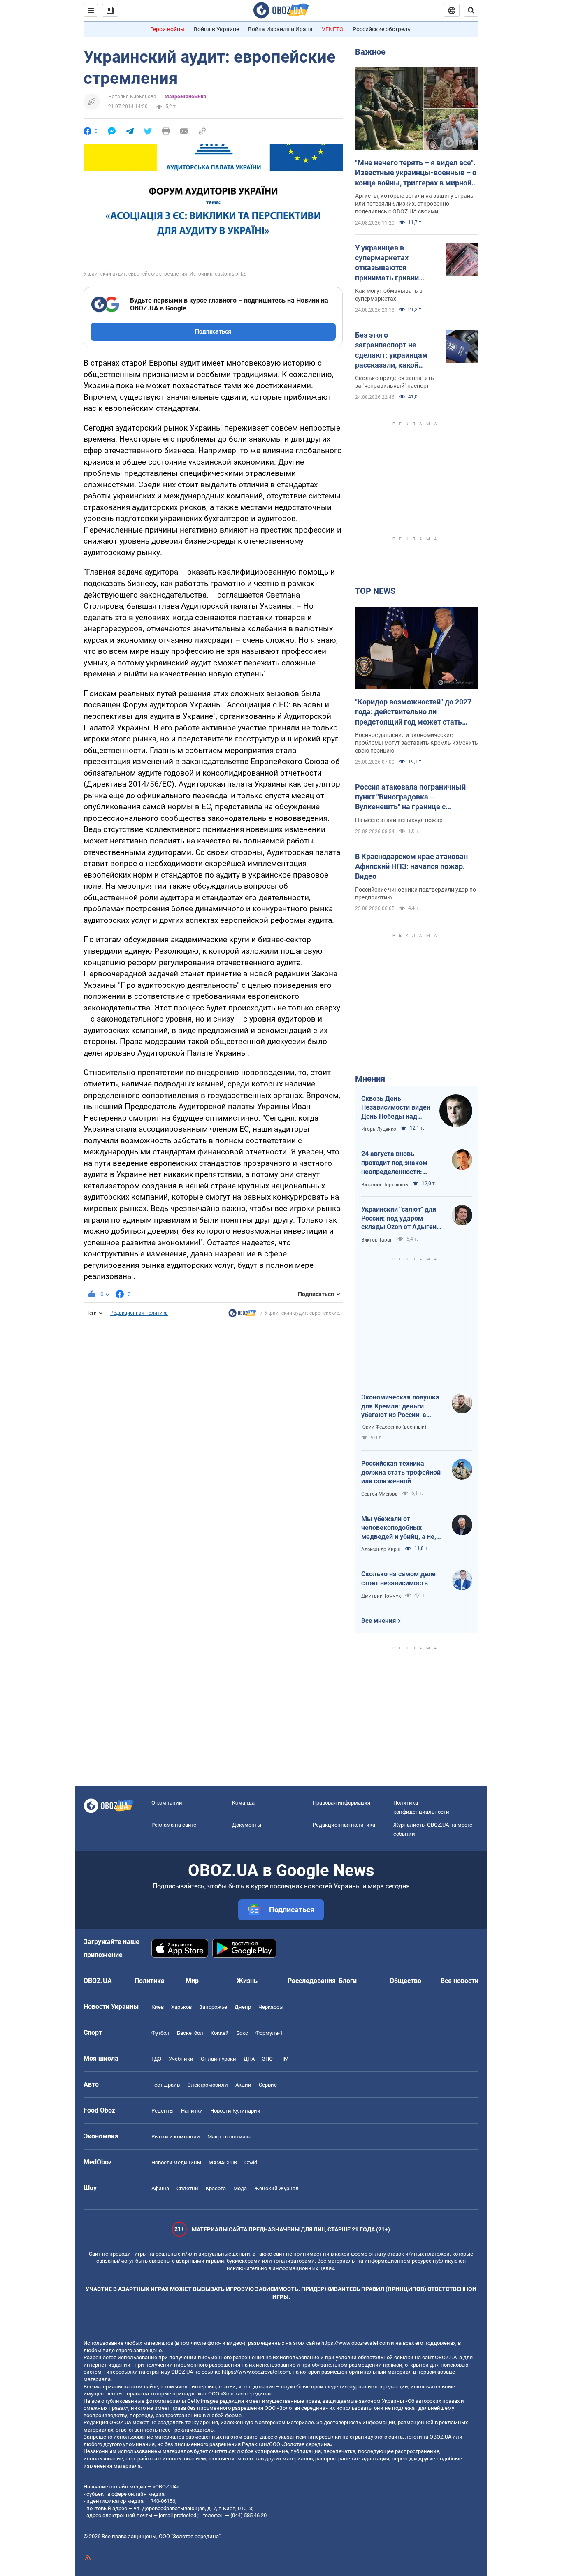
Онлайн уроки (218, 2059)
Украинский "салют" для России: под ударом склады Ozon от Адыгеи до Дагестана (399, 1219)
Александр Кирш (381, 1550)
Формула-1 (269, 2033)
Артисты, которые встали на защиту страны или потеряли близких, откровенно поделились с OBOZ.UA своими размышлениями (415, 204)
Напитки (192, 2111)
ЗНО (267, 2059)
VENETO (333, 29)
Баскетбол (190, 2033)
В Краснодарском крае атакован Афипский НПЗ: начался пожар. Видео (411, 866)
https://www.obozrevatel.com (355, 2343)
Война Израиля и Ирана (280, 29)
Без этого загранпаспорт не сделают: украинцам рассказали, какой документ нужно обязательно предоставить (391, 350)
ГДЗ (156, 2059)
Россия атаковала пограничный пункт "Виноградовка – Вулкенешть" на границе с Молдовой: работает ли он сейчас (413, 797)
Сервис (268, 2085)
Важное (370, 52)
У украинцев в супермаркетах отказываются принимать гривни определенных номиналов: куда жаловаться (387, 263)
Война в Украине (216, 29)
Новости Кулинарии (235, 2111)
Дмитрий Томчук (381, 1596)
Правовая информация (341, 1803)
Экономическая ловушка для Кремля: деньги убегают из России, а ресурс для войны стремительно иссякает (400, 1406)
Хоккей (220, 2033)
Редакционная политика (139, 1313)
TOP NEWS (375, 591)
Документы (247, 1825)
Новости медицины (176, 2162)
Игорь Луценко (379, 1129)
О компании (167, 1803)
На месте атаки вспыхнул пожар (399, 820)
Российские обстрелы (382, 29)
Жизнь (247, 1981)
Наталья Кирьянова (132, 97)
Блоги (348, 1981)
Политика (150, 1981)
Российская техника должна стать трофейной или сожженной (401, 1472)
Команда (243, 1803)
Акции (243, 2085)
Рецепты (163, 2111)
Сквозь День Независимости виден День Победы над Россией (396, 1108)
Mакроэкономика (185, 97)
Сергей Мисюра (380, 1494)
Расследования (312, 1981)
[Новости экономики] (242, 1315)
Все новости (460, 1981)
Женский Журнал (276, 2188)
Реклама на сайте (174, 1825)
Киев (158, 2007)
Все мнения (379, 1621)
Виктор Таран (377, 1240)
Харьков (181, 2007)
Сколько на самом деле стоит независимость (398, 1579)
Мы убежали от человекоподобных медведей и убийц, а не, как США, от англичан (399, 1528)
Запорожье (213, 2007)
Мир (192, 1981)
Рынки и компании (176, 2137)
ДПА (249, 2059)
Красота (216, 2188)
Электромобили (208, 2085)
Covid (251, 2162)
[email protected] (178, 2515)
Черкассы (271, 2007)
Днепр (243, 2007)
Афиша (160, 2188)
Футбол (160, 2033)
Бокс (242, 2033)
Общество (405, 1981)
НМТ (286, 2059)
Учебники (181, 2059)
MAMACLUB (223, 2162)
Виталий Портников (385, 1185)
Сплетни (187, 2188)
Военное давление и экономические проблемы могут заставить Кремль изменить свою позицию (417, 743)
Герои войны (167, 29)
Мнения (370, 1079)
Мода (240, 2188)
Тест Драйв (166, 2085)
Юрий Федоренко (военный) (394, 1427)
